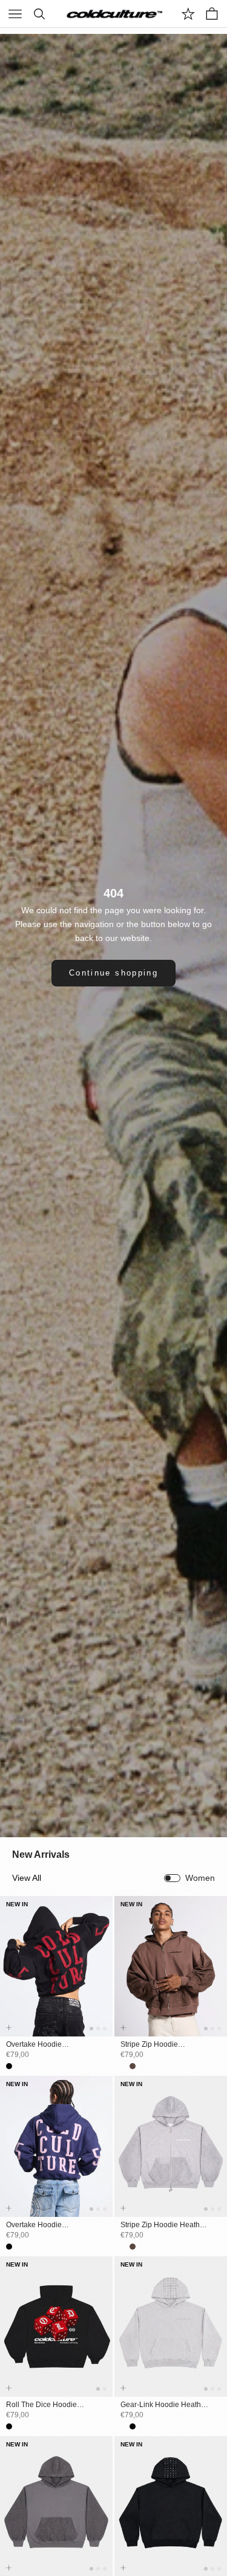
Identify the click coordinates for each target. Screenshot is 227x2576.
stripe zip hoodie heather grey (163, 2225)
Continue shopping (113, 973)
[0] (188, 14)
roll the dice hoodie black (41, 2405)
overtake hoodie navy (34, 2225)
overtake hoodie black (34, 2045)
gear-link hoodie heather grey (164, 2405)
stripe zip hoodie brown (149, 2045)
